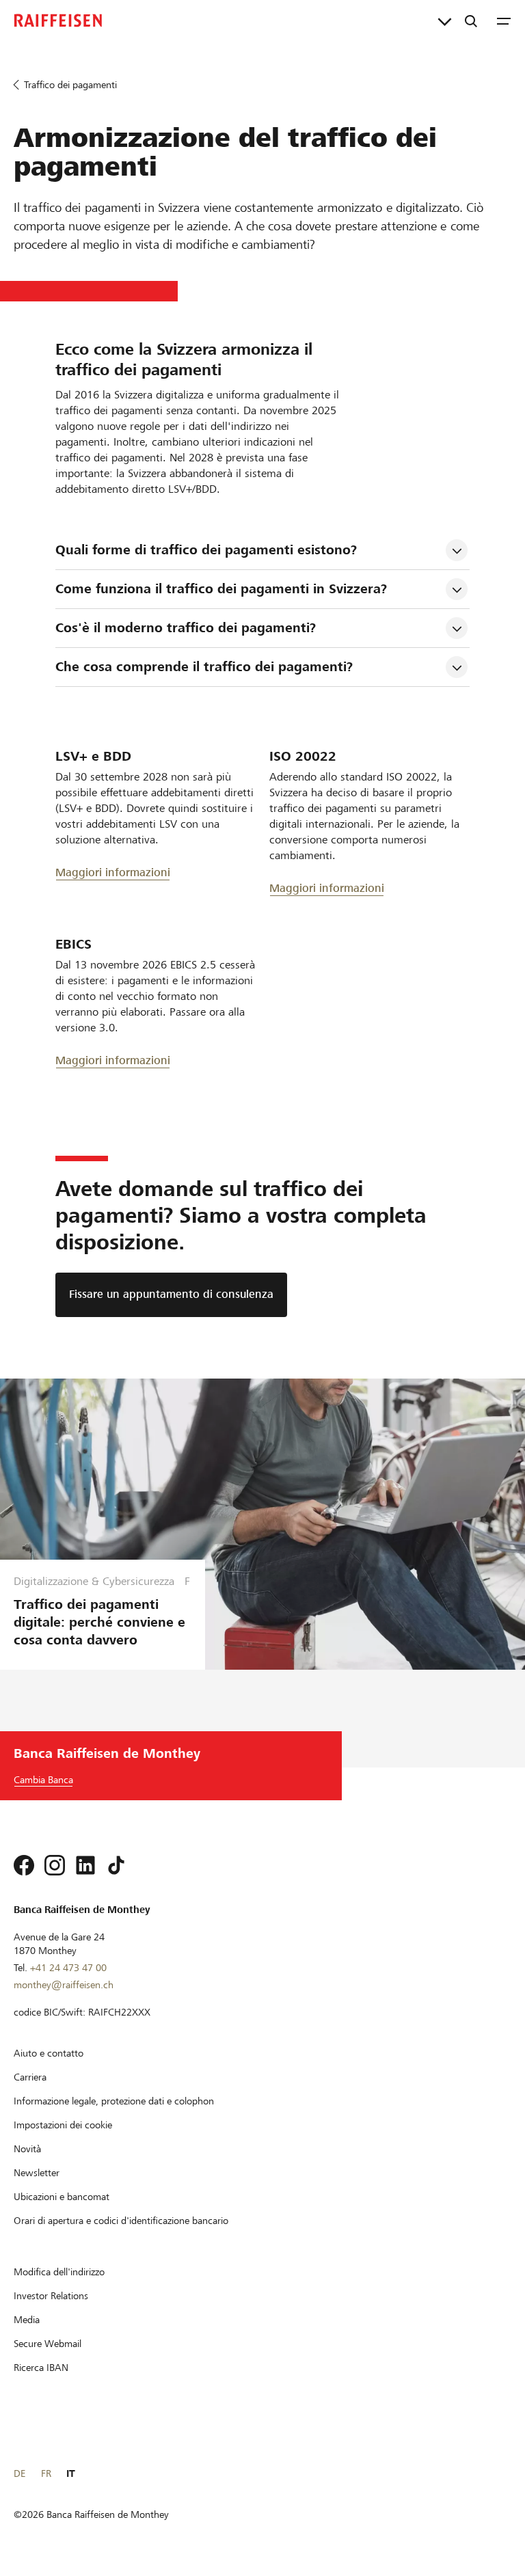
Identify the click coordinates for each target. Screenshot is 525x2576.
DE (19, 2473)
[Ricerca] (471, 21)
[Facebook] (24, 1865)
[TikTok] (116, 1865)
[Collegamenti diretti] (445, 21)
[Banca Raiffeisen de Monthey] (58, 21)
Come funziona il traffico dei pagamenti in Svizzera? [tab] (221, 589)
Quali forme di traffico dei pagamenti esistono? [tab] (206, 550)
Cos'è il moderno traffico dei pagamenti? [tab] (186, 628)
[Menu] (504, 21)
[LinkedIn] (85, 1865)
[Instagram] (55, 1865)
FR (46, 2473)
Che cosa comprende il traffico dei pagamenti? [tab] (204, 667)
